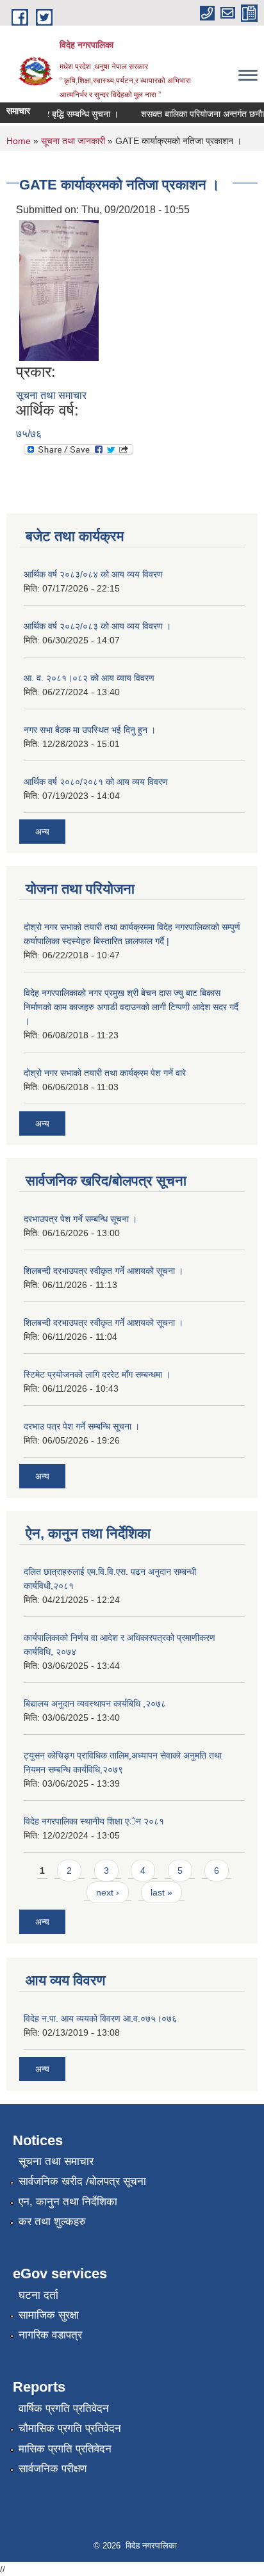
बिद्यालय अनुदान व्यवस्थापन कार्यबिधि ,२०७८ (95, 1703)
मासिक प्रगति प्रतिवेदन (65, 2449)
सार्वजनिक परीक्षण (53, 2469)
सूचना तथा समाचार (51, 395)
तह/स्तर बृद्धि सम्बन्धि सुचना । (63, 114)
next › (108, 1892)
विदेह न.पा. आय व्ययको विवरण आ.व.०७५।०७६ (100, 2018)
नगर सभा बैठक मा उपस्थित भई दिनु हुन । (90, 730)
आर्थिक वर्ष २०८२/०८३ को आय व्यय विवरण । (97, 626)
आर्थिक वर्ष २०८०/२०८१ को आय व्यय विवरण (96, 782)
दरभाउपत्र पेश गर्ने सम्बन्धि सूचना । (80, 1219)
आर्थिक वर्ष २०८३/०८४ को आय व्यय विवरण (93, 574)
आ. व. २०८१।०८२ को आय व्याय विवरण (89, 678)
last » (161, 1892)
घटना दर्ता (38, 2295)
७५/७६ (29, 434)
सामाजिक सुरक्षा (49, 2315)
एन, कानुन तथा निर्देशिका (68, 2202)
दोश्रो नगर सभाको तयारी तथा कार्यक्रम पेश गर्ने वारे (105, 1073)
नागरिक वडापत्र (50, 2335)
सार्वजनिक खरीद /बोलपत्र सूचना (82, 2181)
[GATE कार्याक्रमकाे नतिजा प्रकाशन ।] (59, 290)
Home (19, 141)
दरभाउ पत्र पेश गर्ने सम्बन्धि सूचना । (82, 1426)
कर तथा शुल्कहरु (52, 2222)
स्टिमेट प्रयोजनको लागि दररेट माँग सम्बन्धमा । (97, 1374)
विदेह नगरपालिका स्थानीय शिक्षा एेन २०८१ (94, 1821)
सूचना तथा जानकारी (73, 141)
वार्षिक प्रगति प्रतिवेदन (64, 2409)
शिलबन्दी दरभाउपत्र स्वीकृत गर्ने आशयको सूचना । (103, 1271)
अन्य (42, 832)
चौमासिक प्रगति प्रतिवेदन (70, 2428)
